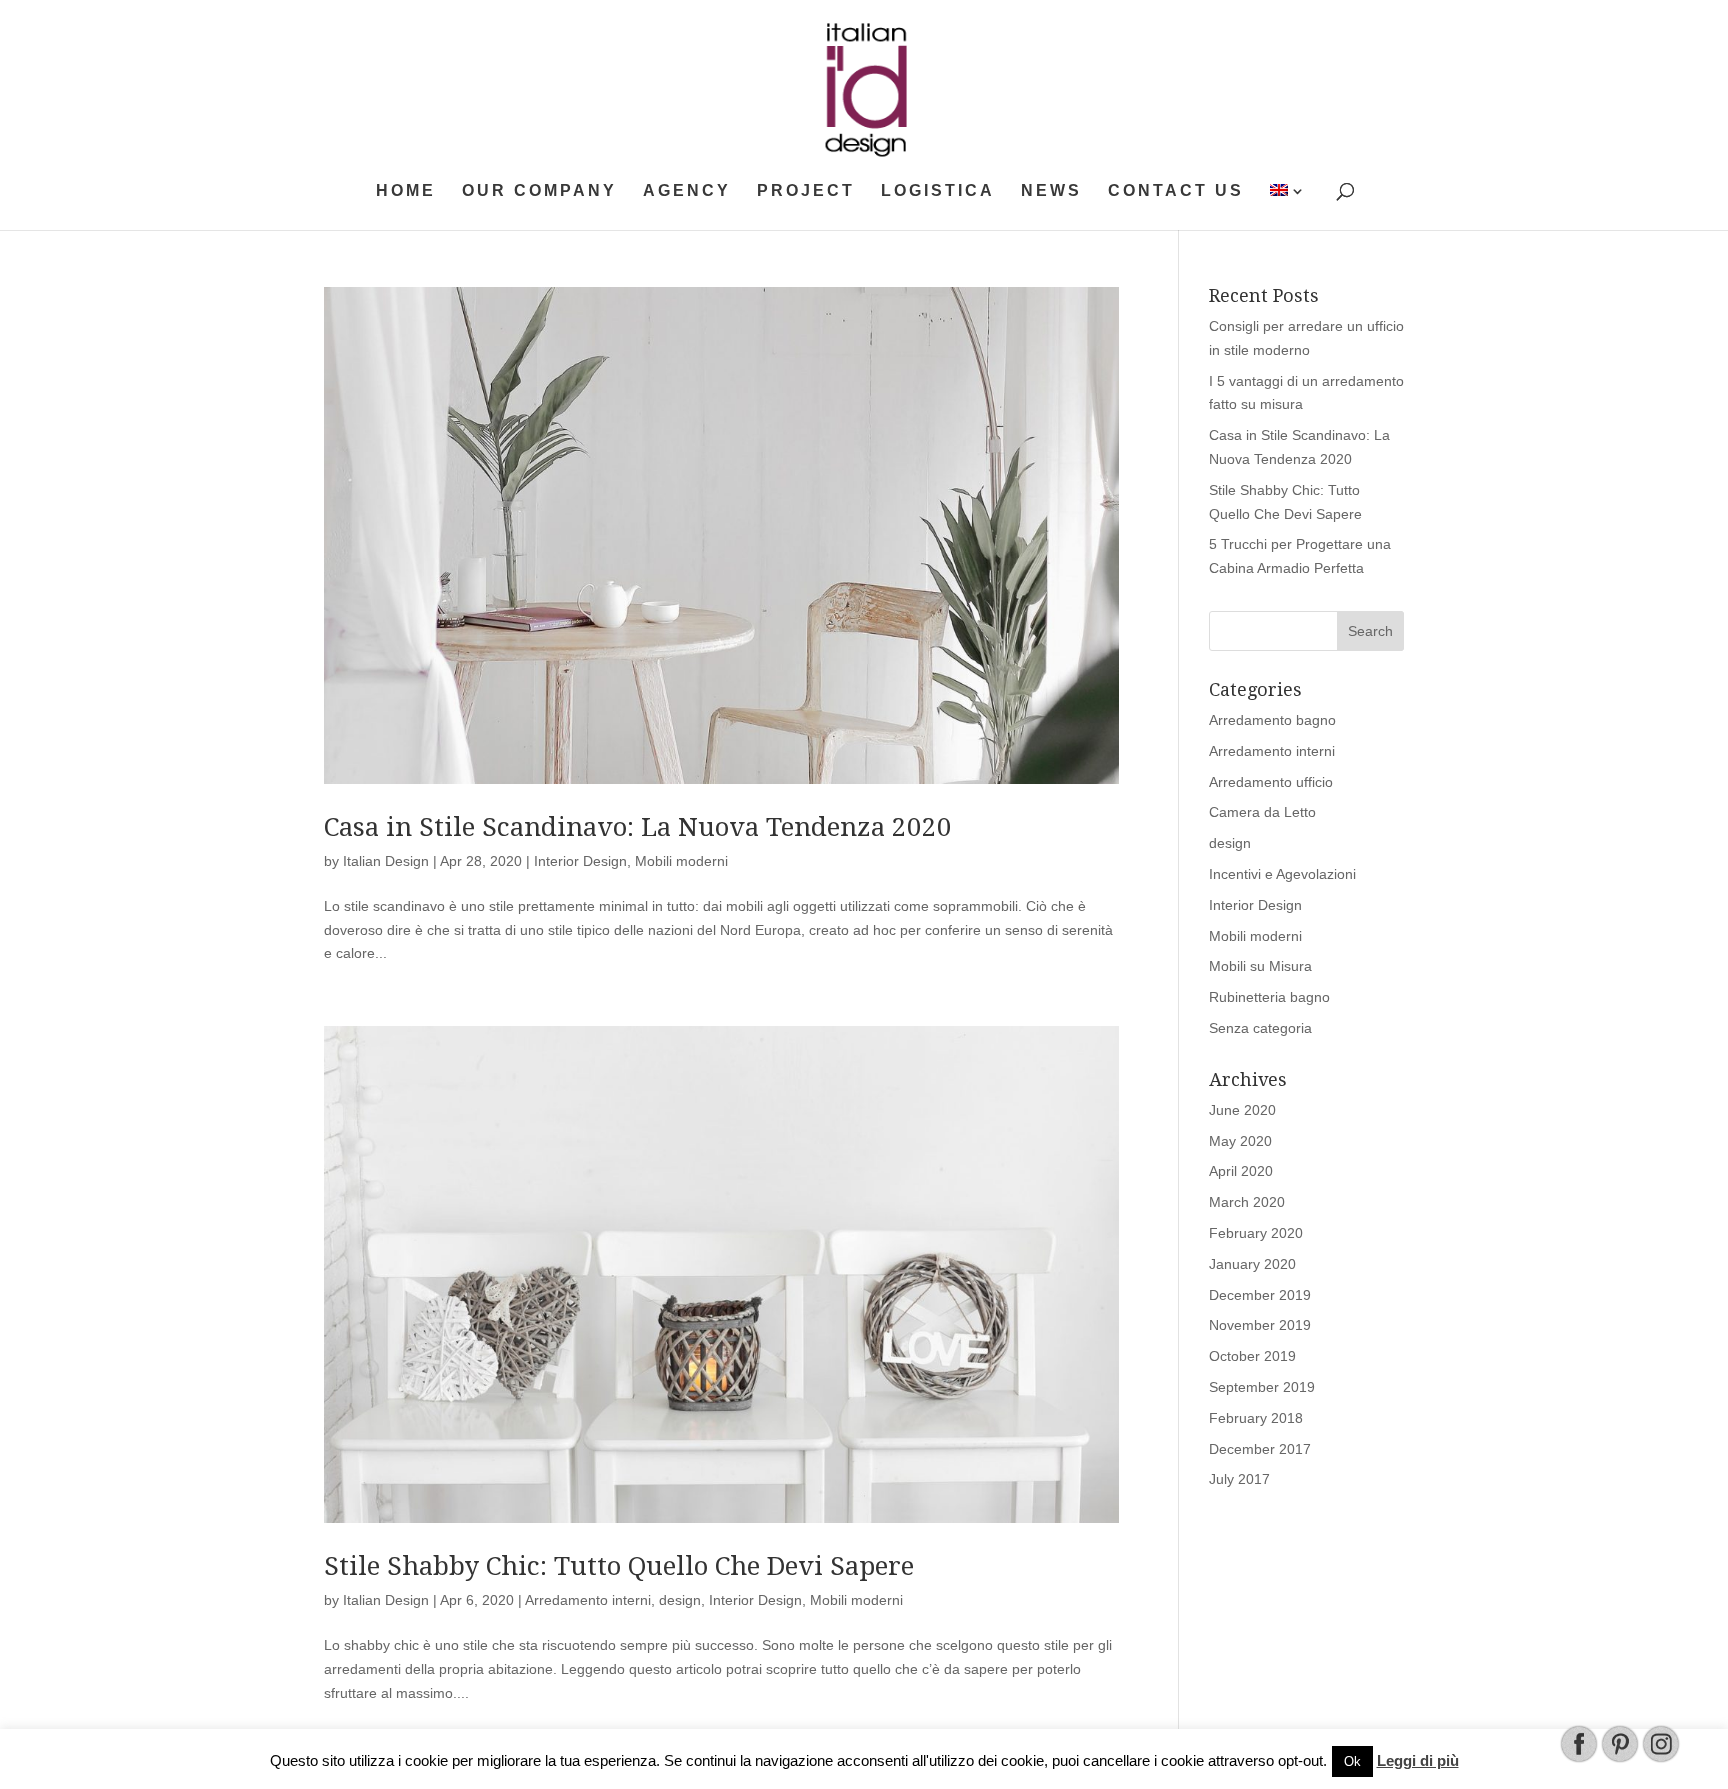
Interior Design (580, 861)
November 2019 (1260, 1325)
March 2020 (1247, 1202)
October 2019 (1252, 1356)
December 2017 (1260, 1449)
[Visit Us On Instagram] (1660, 1759)
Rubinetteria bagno (1269, 997)
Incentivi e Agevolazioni (1282, 874)
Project (806, 191)
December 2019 (1260, 1295)
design (680, 1600)
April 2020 (1241, 1171)
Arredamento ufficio (1271, 782)
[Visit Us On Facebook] (1578, 1759)
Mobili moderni (681, 861)
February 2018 (1256, 1418)
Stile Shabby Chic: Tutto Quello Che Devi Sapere (619, 1566)
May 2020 (1240, 1141)
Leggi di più (1418, 1760)
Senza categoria (1260, 1028)
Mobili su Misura (1260, 966)
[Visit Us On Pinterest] (1619, 1759)
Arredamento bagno (1272, 720)
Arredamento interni (588, 1600)
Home (406, 191)
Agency (687, 191)
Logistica (938, 191)
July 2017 (1239, 1479)
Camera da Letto (1262, 812)
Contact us (1176, 191)
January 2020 (1252, 1264)
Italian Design (386, 861)
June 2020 (1242, 1110)
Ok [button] (1352, 1761)
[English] (1289, 207)
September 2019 (1262, 1387)
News (1051, 191)
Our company (539, 191)
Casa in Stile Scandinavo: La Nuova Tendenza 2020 (638, 827)
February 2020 (1256, 1233)
